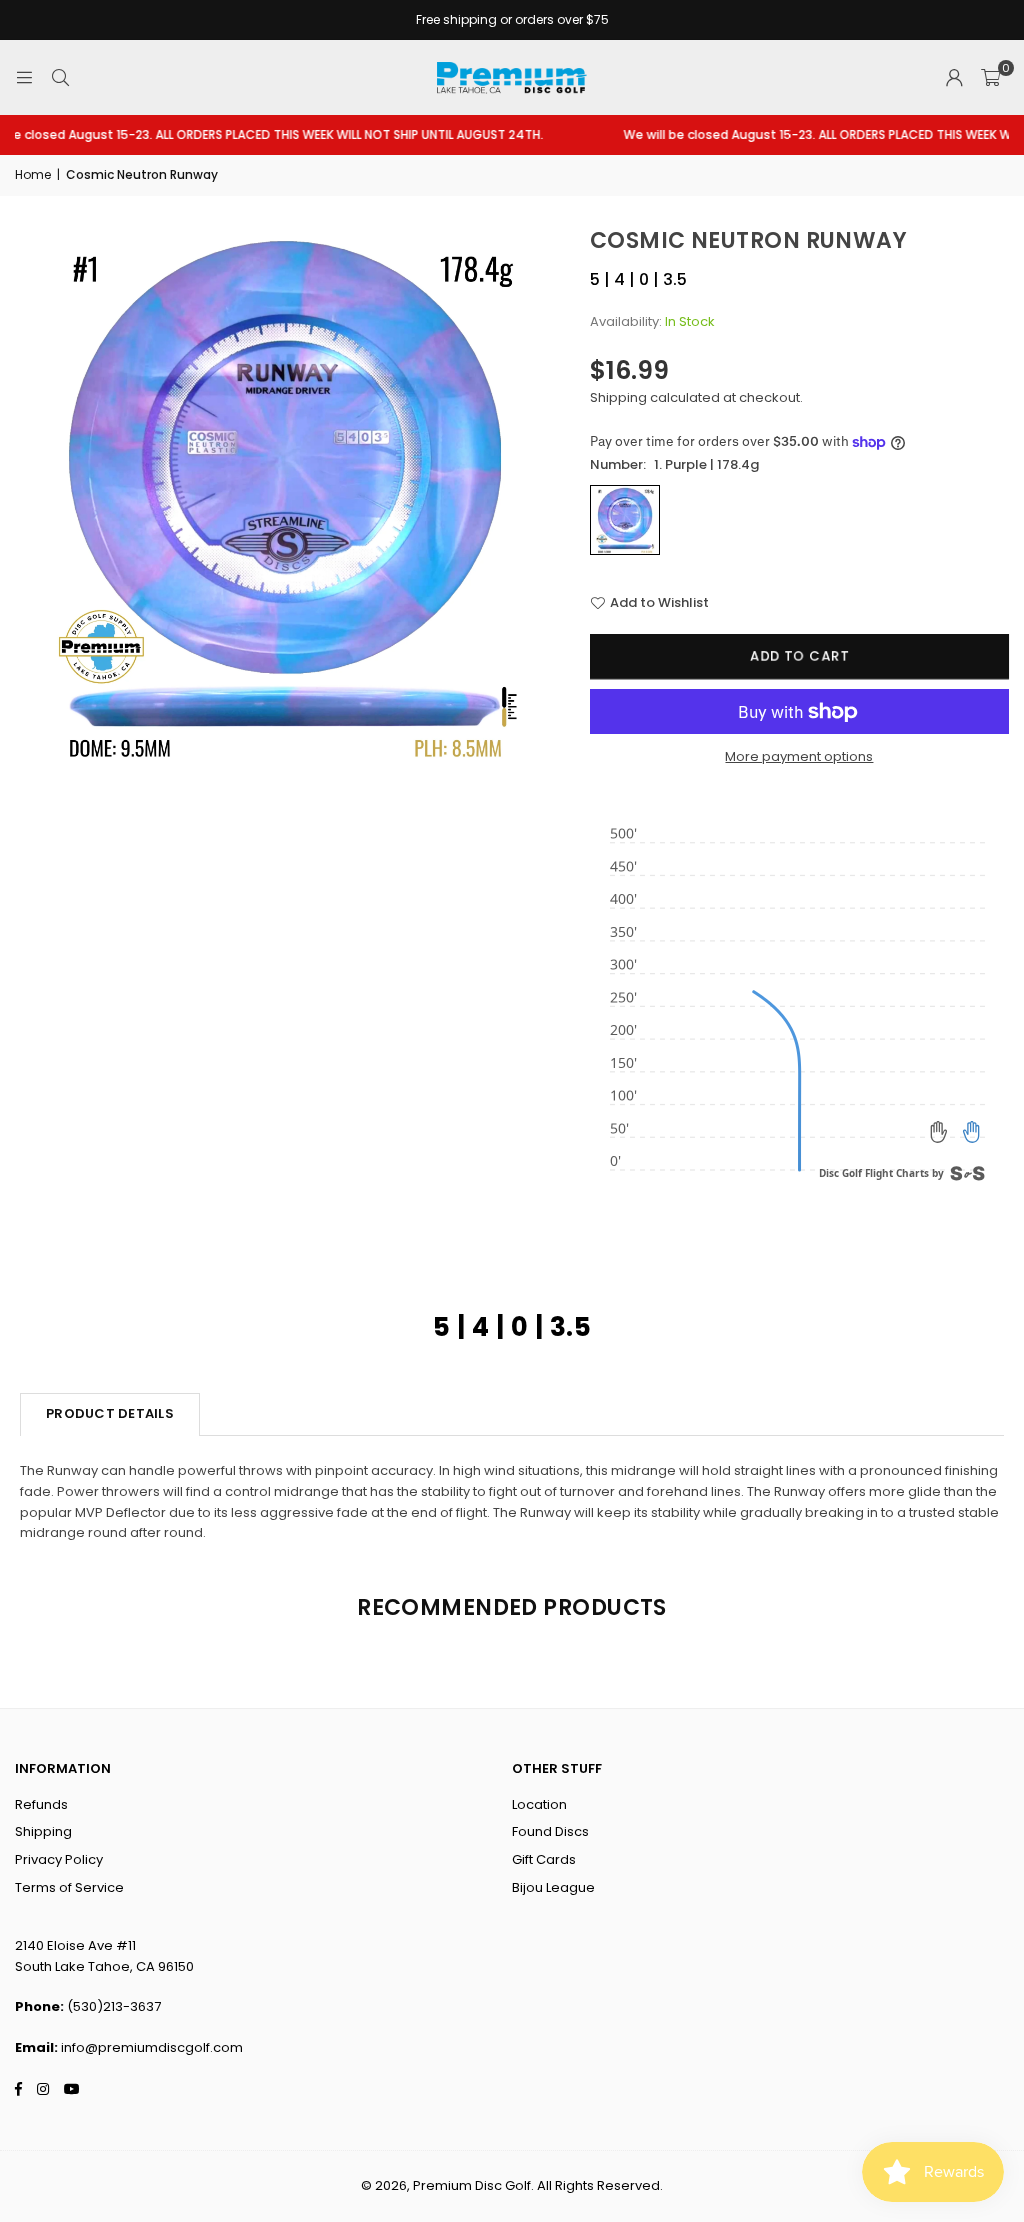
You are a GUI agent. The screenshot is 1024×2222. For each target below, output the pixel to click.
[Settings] (954, 78)
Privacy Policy (59, 1859)
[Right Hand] (971, 1132)
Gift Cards (544, 1859)
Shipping (618, 397)
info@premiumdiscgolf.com (152, 2047)
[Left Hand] (939, 1132)
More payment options (799, 756)
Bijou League (553, 1887)
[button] (990, 78)
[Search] (60, 77)
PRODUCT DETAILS (110, 1413)
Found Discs (550, 1831)
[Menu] (24, 77)
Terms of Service (69, 1887)
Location (539, 1804)
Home (33, 174)
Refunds (41, 1804)
